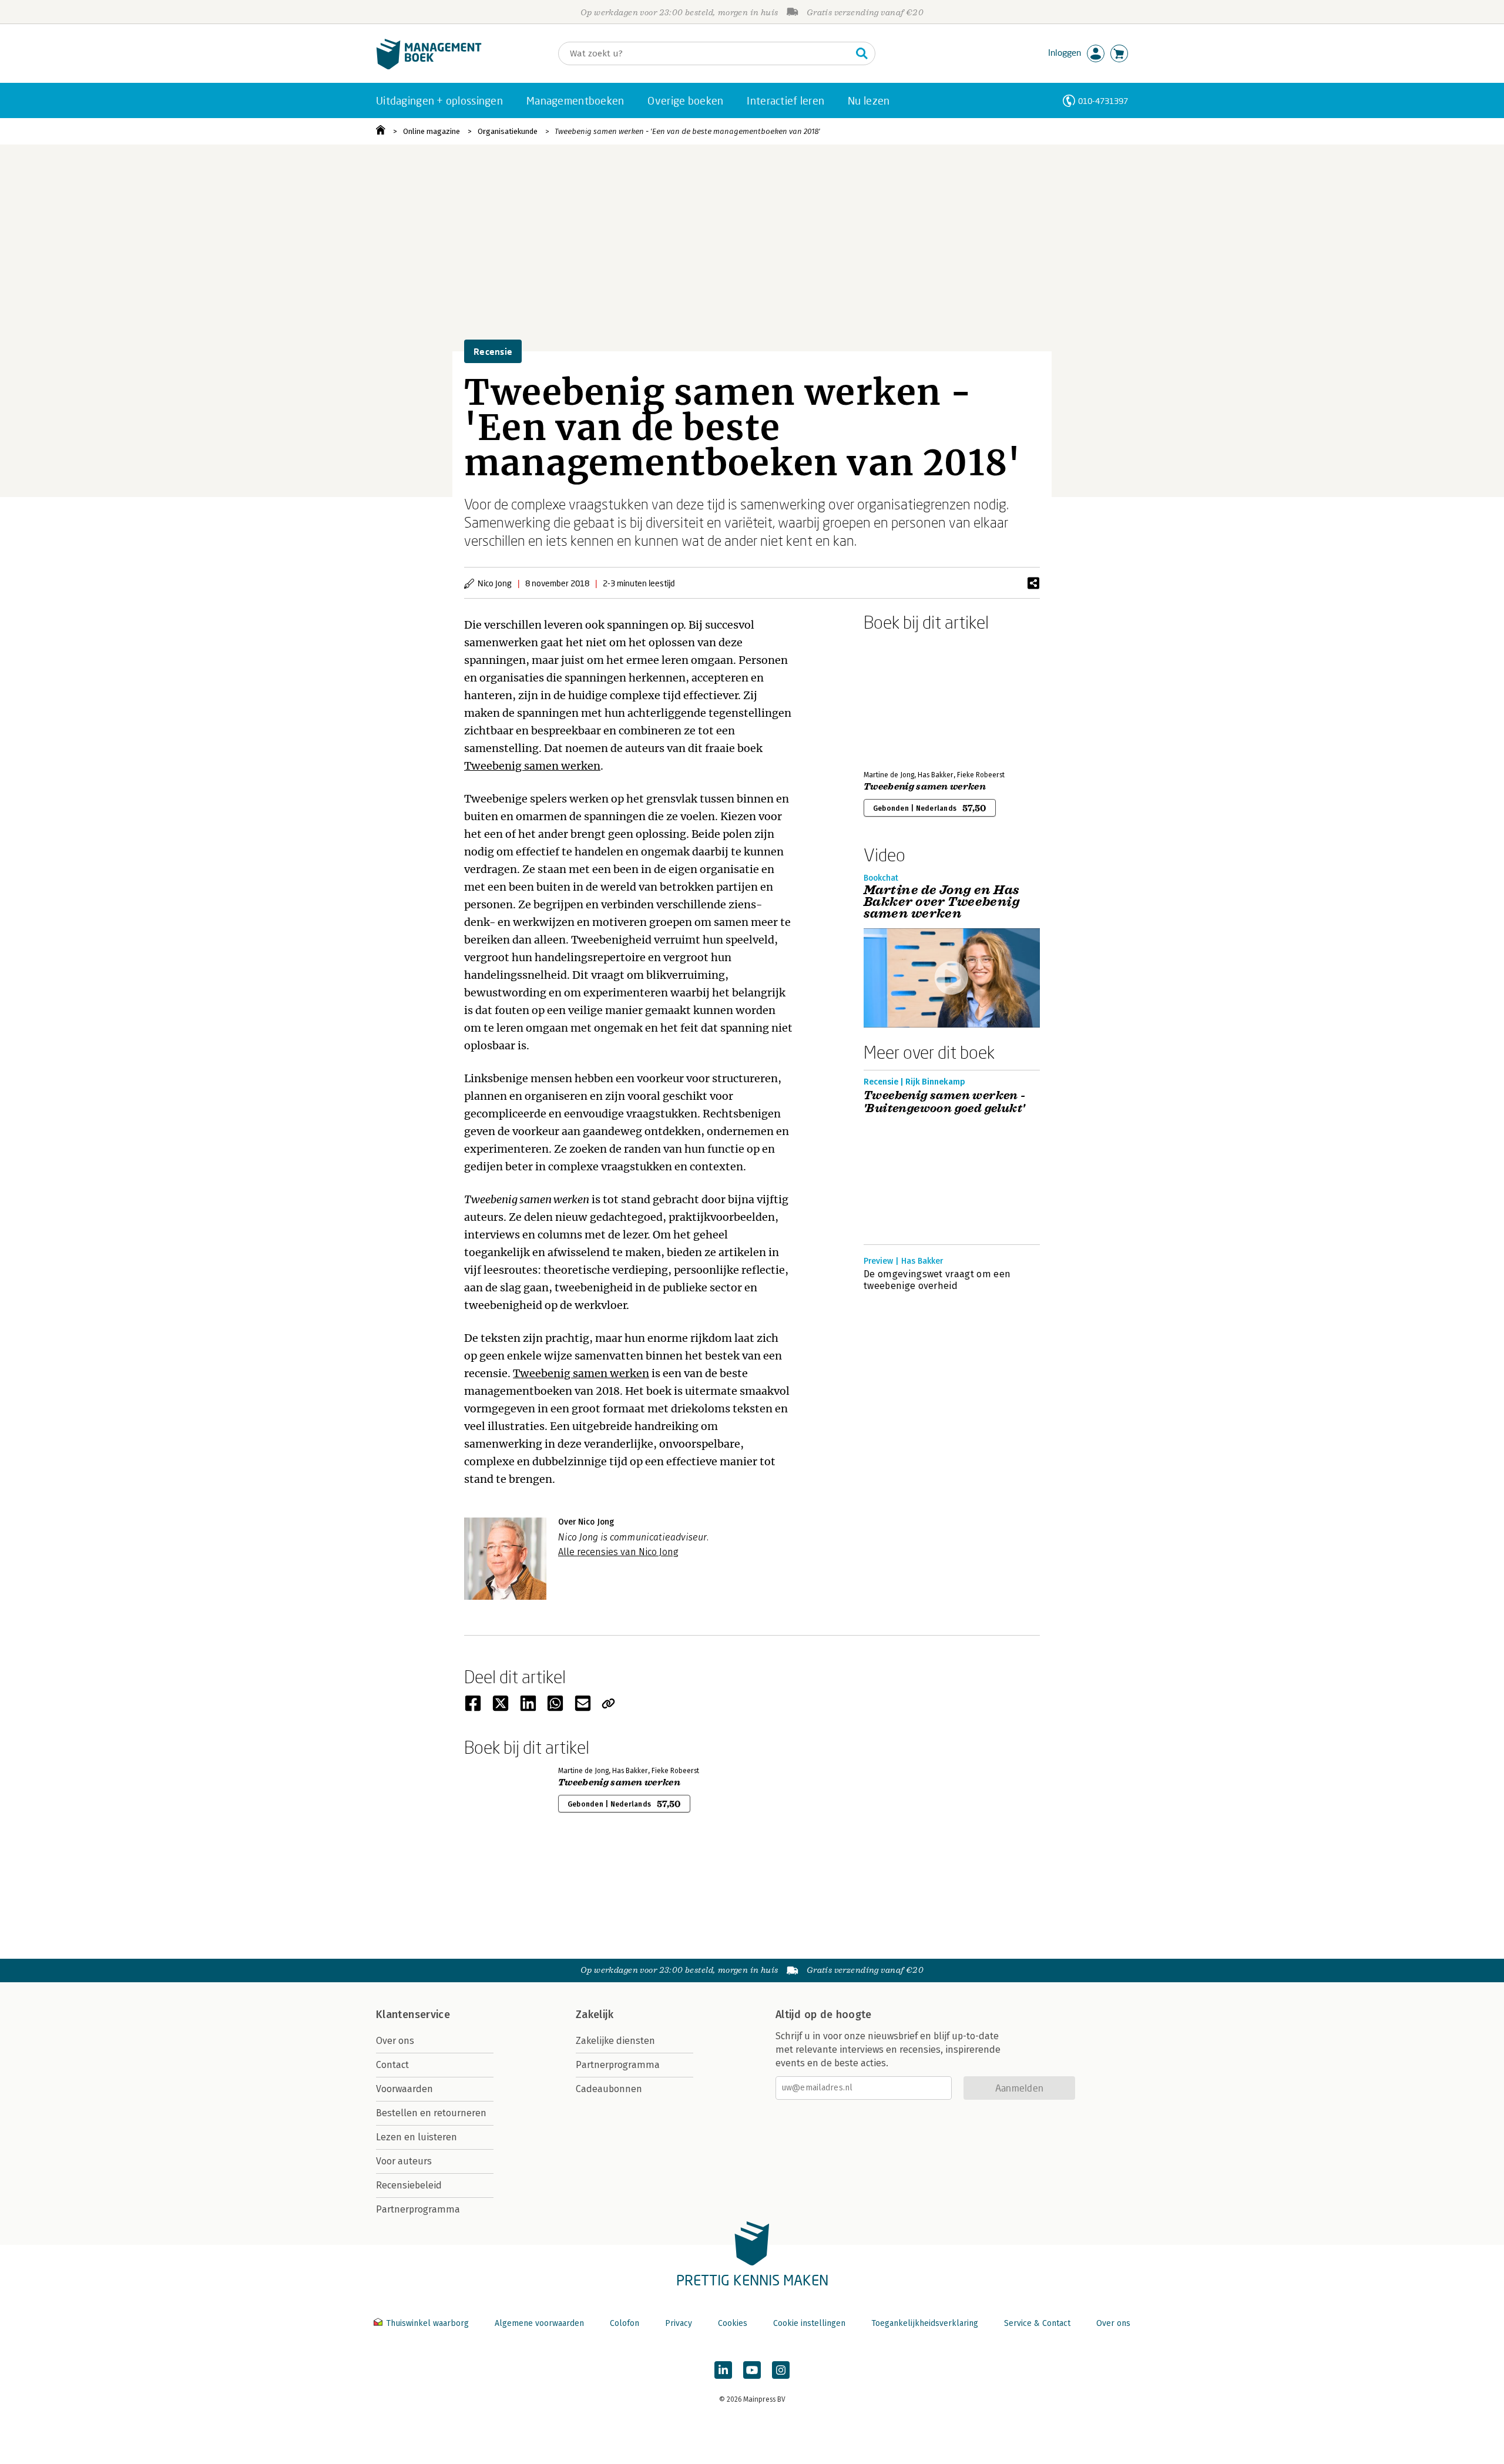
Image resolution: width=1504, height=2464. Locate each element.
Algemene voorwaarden (539, 2323)
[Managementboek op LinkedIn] (723, 2370)
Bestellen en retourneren (431, 2113)
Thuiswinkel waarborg (427, 2323)
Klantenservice (413, 2015)
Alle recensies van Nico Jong (618, 1552)
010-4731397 (1103, 101)
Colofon (625, 2323)
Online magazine (432, 131)
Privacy (679, 2323)
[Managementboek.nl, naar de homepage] (429, 67)
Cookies (733, 2323)
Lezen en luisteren (417, 2137)
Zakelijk (595, 2015)
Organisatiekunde (508, 131)
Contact (392, 2065)
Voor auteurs (404, 2161)
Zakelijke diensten (615, 2041)
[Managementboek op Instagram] (781, 2370)
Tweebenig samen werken (532, 766)
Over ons (395, 2041)
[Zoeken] (862, 53)
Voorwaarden (404, 2089)
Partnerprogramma (418, 2209)
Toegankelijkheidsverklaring (925, 2323)
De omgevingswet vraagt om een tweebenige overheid (937, 1280)
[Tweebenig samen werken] (905, 699)
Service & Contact (1037, 2323)
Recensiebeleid (409, 2185)
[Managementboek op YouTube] (752, 2370)
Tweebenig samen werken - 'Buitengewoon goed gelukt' (945, 1102)
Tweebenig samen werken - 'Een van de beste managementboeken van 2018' (687, 131)
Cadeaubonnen (609, 2089)
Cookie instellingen (809, 2323)
